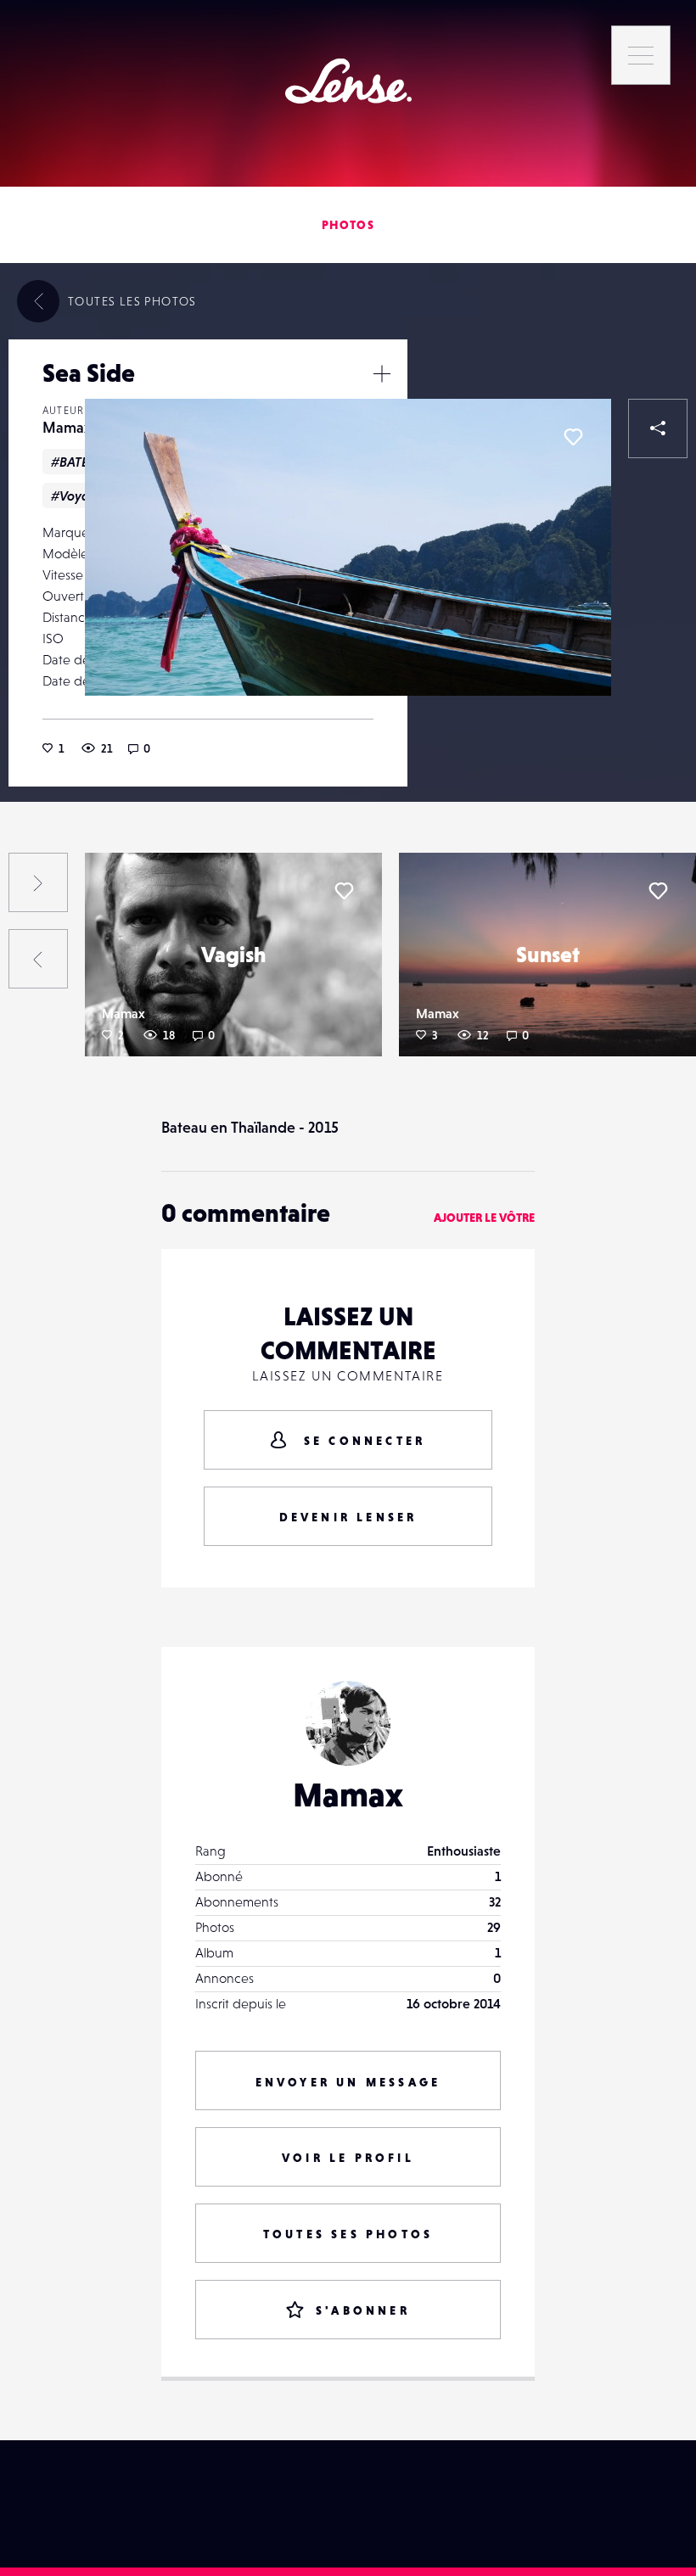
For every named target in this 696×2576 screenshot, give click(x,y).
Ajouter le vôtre (484, 1218)
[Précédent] (38, 959)
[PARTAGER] (658, 428)
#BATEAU (78, 462)
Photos (348, 225)
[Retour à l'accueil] (348, 81)
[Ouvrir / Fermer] (382, 373)
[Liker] (573, 437)
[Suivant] (38, 882)
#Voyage (79, 496)
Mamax (67, 427)
